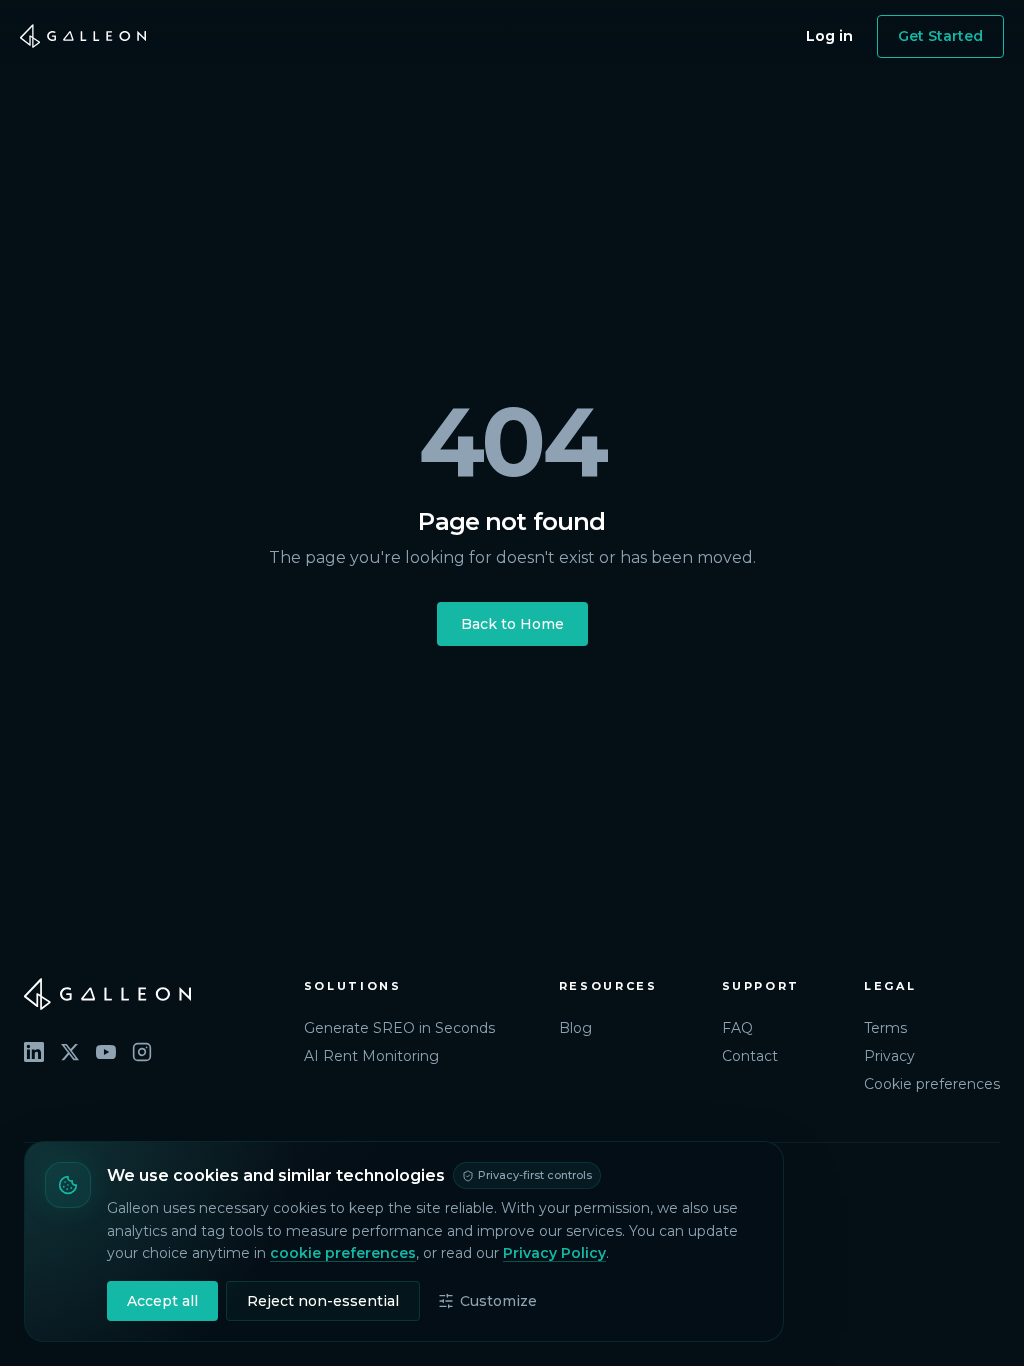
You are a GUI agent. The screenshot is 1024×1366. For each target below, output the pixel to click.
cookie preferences (343, 1253)
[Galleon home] (83, 36)
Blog (575, 1028)
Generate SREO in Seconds (399, 1028)
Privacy (889, 1056)
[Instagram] (142, 1052)
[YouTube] (106, 1052)
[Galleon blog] (144, 994)
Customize (498, 1301)
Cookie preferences (932, 1084)
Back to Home (512, 624)
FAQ (737, 1028)
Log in (829, 36)
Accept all (162, 1301)
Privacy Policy (554, 1253)
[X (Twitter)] (70, 1052)
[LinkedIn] (34, 1052)
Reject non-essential (323, 1301)
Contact (750, 1056)
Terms (885, 1028)
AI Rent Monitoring (371, 1056)
